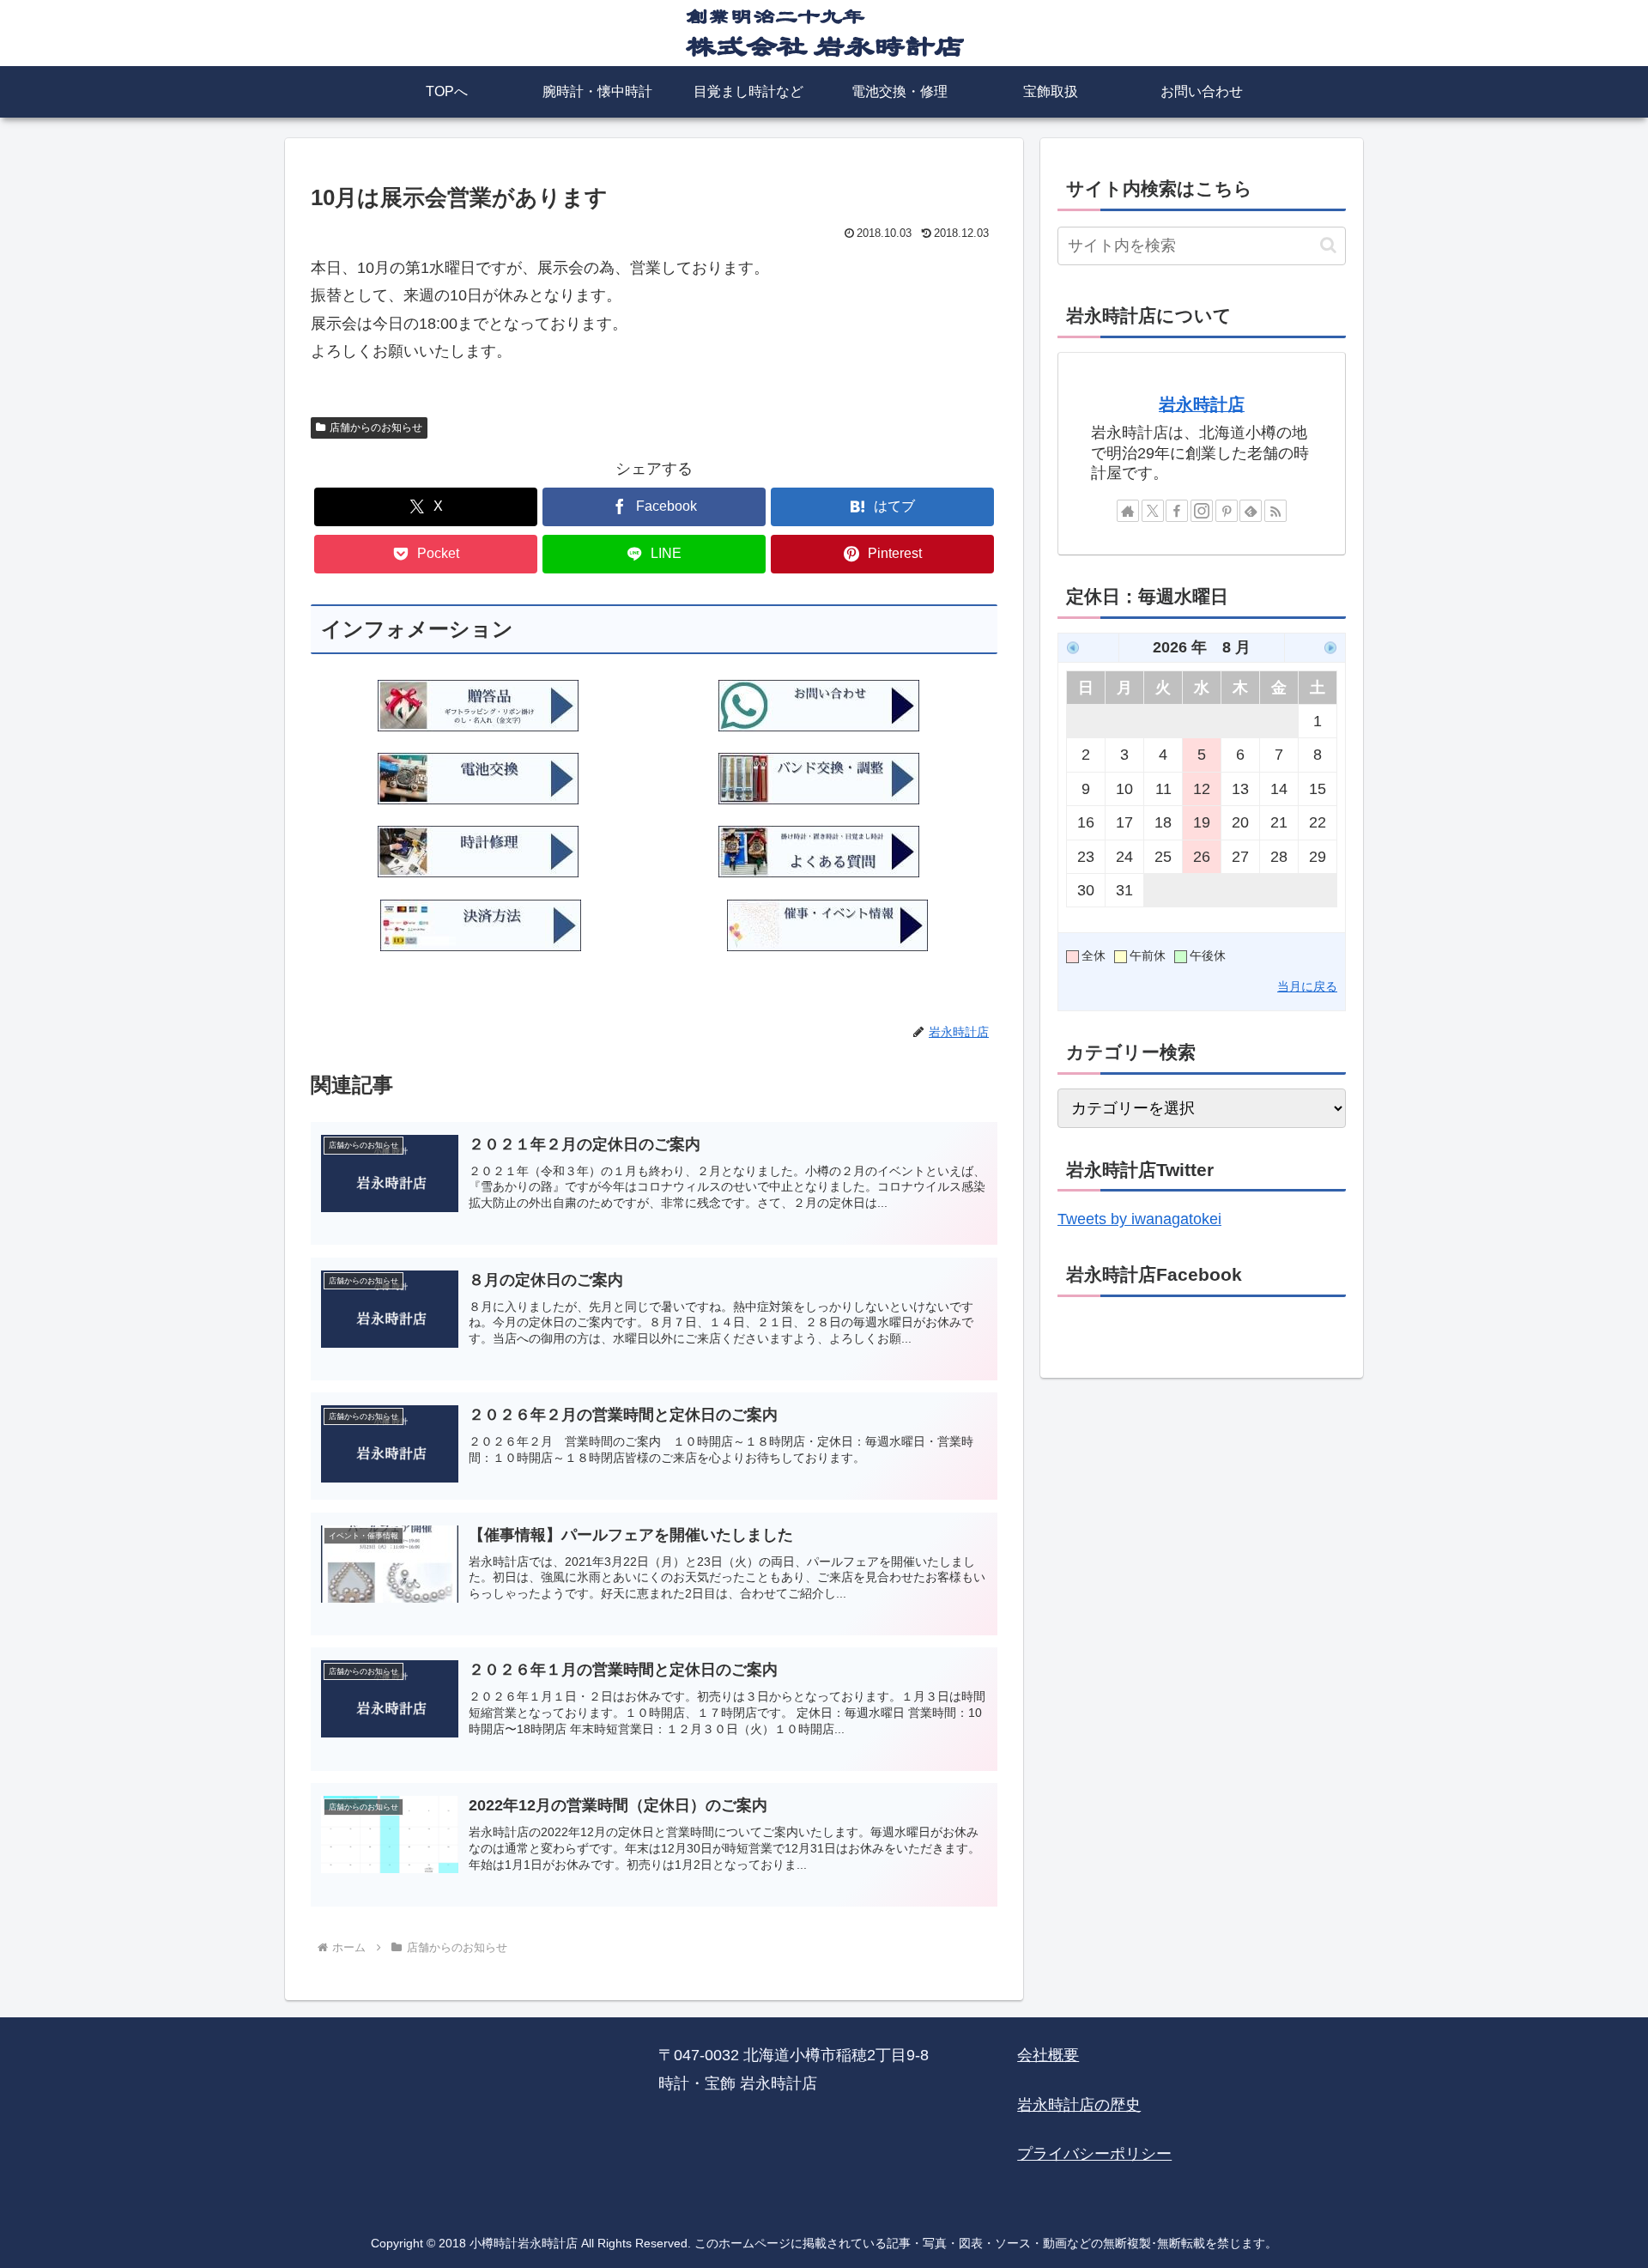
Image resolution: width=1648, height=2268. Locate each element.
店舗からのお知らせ (376, 428)
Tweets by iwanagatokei (1139, 1219)
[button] (1328, 245)
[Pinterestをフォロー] (1227, 511)
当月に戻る (1307, 986)
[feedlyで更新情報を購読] (1251, 511)
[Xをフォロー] (1153, 511)
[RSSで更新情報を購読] (1275, 511)
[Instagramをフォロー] (1202, 511)
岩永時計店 (1202, 404)
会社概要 (1048, 2055)
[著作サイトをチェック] (1128, 511)
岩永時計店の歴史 (1079, 2105)
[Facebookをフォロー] (1177, 511)
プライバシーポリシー (1094, 2154)
